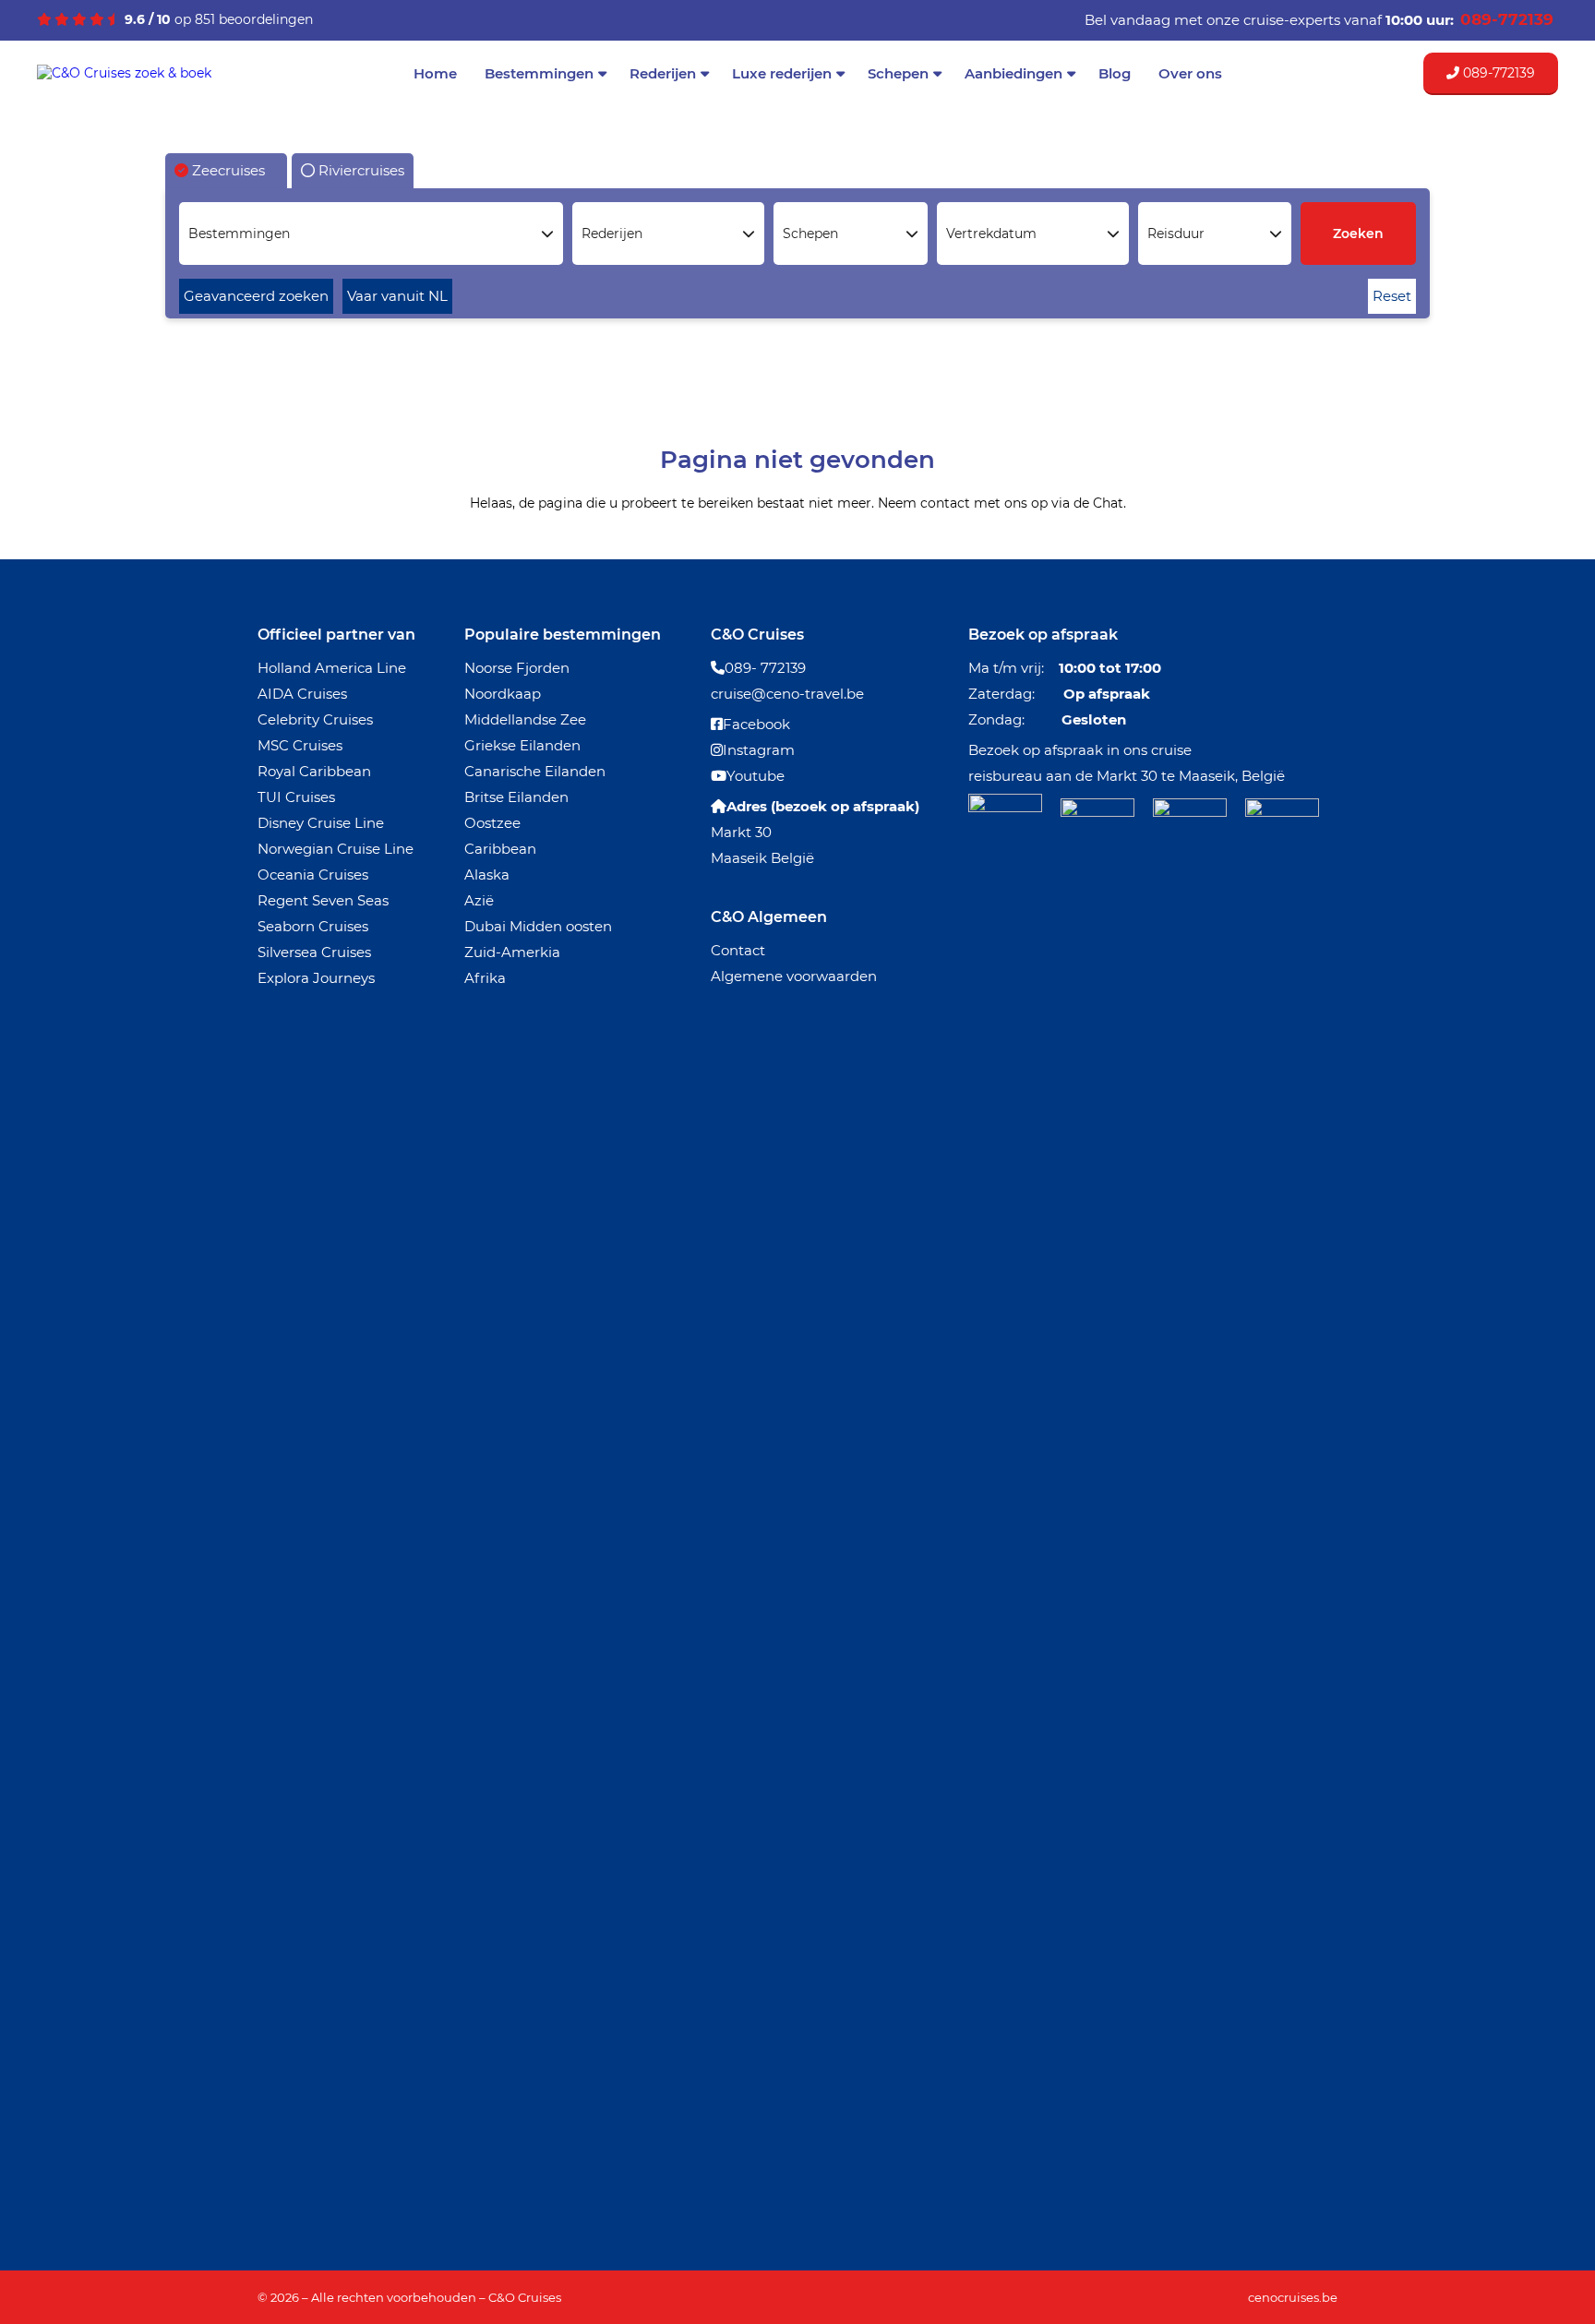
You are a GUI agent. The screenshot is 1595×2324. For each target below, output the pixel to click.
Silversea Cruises (314, 952)
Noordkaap (503, 694)
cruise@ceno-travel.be (787, 694)
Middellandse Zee (525, 719)
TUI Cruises (296, 797)
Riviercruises (360, 170)
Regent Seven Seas (323, 900)
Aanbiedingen (1013, 73)
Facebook (756, 724)
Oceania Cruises (313, 874)
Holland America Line (332, 668)
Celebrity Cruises (315, 719)
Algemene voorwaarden (794, 976)
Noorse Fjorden (517, 668)
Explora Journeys (316, 978)
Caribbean (500, 849)
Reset (1392, 296)
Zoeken (1358, 234)
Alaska (487, 874)
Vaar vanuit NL (397, 296)
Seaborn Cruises (313, 926)
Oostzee (492, 823)
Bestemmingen (539, 73)
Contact (738, 950)
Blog (1115, 73)
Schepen (898, 73)
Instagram (759, 750)
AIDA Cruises (302, 694)
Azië (479, 900)
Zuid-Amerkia (512, 952)
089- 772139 (765, 668)
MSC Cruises (300, 745)
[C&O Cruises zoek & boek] (124, 73)
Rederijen (663, 73)
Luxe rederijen (782, 73)
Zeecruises (227, 170)
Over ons (1190, 73)
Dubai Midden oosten (538, 926)
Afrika (485, 978)
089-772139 (1497, 73)
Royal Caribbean (314, 771)
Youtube (756, 776)
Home (435, 73)
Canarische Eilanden (535, 771)
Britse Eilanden (516, 797)
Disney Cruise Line (321, 823)
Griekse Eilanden (522, 745)
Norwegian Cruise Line (336, 849)
